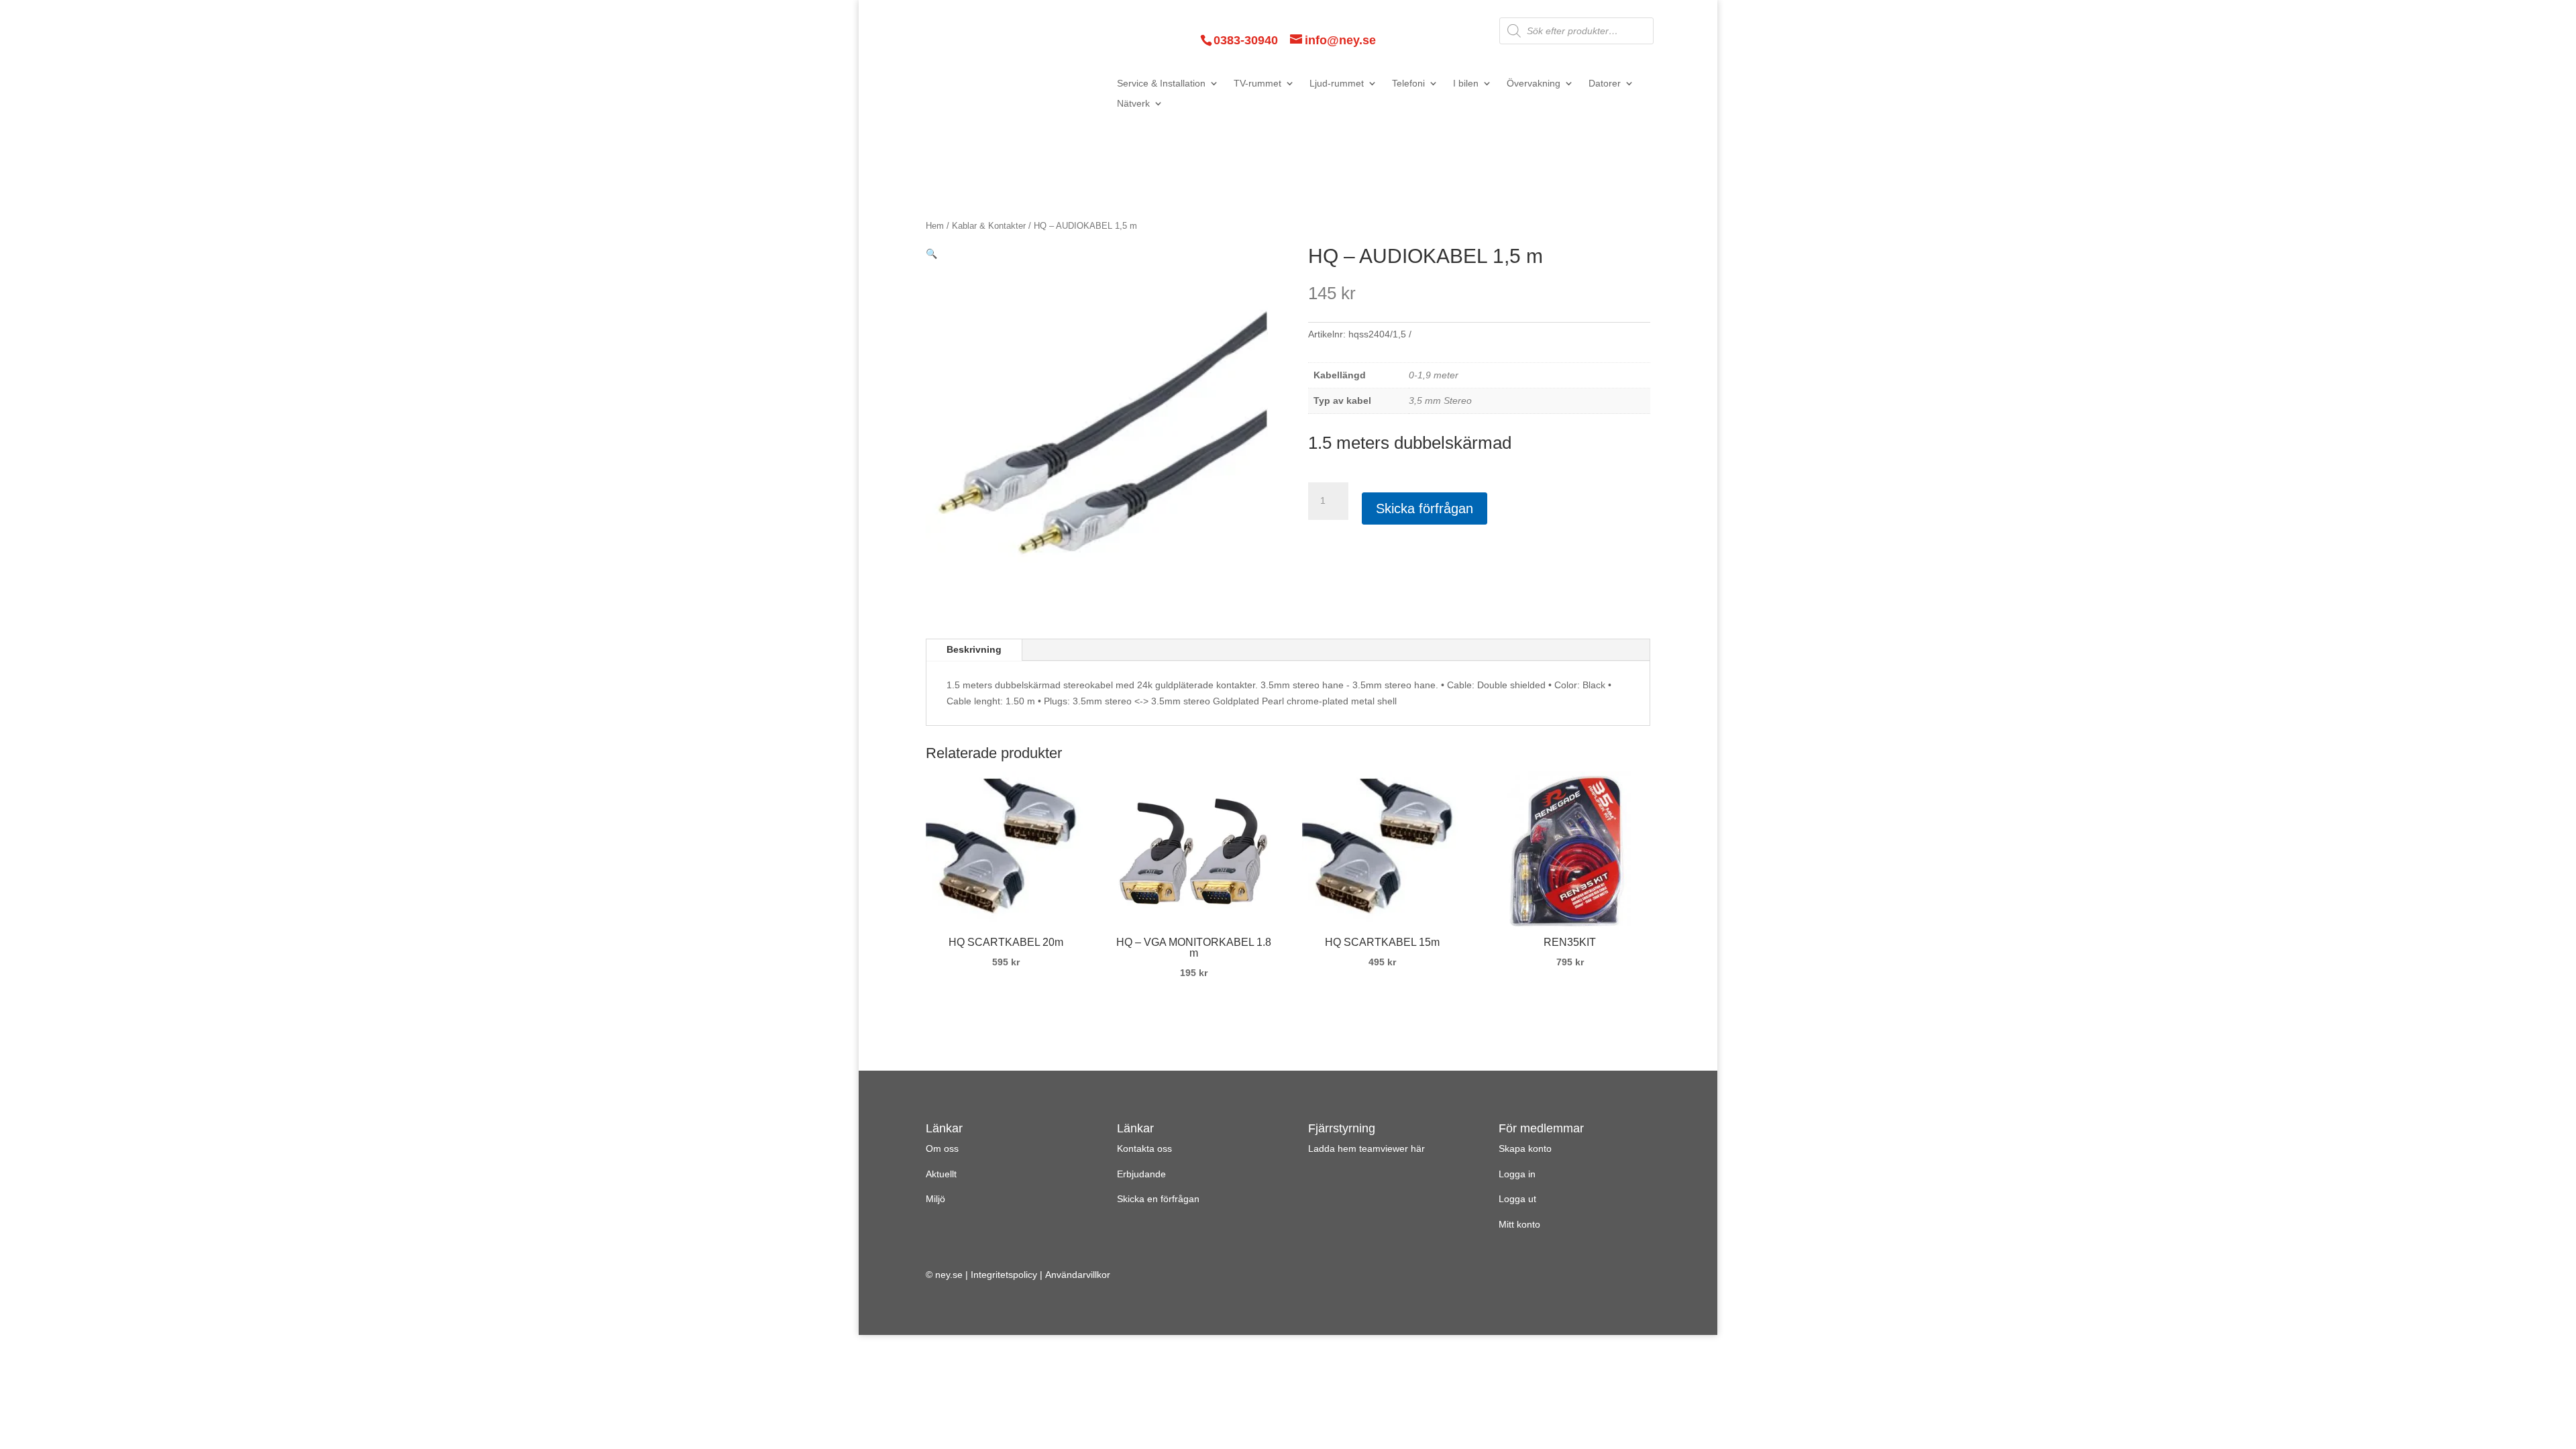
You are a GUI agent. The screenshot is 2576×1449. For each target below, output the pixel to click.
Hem (935, 226)
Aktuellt (941, 1174)
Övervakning (1534, 84)
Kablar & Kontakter (989, 226)
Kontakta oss (1144, 1148)
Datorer (1605, 84)
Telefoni (1408, 84)
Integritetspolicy (1004, 1275)
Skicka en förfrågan (1158, 1199)
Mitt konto (1519, 1224)
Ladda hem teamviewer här (1366, 1148)
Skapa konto (1525, 1148)
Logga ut (1517, 1199)
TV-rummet (1257, 84)
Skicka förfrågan (1425, 508)
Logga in (1517, 1174)
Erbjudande (1141, 1174)
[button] (931, 254)
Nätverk (1133, 104)
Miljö (935, 1199)
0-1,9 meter (1434, 375)
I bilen (1466, 84)
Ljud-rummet (1337, 84)
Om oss (942, 1148)
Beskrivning (974, 649)
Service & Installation (1161, 84)
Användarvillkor (1078, 1275)
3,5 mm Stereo (1440, 400)
